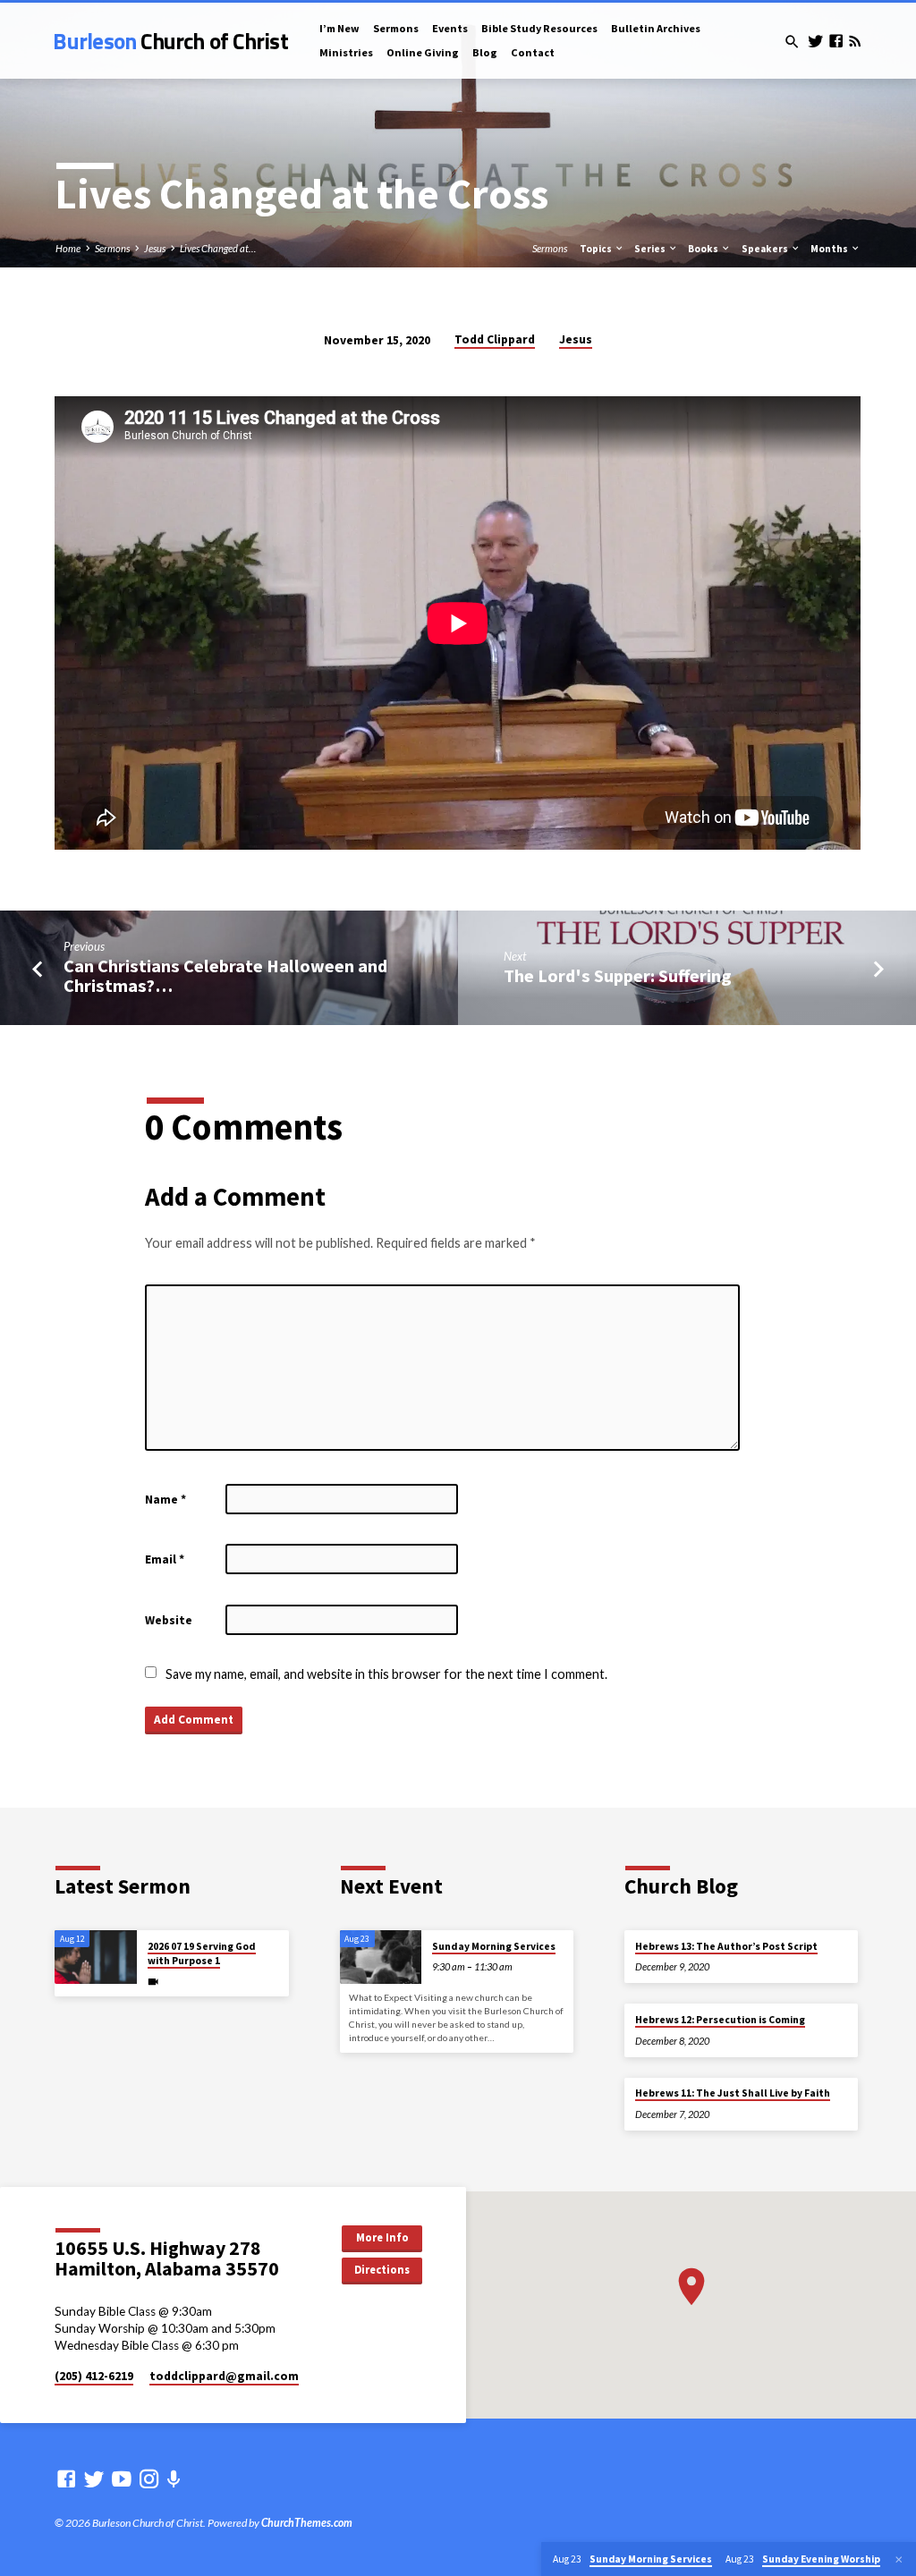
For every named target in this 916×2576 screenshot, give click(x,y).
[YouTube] (122, 2479)
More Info (382, 2237)
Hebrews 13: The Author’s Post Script (726, 1946)
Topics (597, 249)
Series (651, 249)
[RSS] (855, 41)
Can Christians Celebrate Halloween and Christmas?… (225, 976)
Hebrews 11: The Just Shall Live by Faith (733, 2093)
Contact (533, 52)
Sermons (396, 28)
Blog (485, 52)
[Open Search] (792, 42)
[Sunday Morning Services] (381, 1957)
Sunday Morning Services (494, 1946)
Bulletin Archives (656, 28)
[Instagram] (149, 2479)
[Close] (899, 2559)
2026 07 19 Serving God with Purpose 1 (202, 1953)
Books (704, 249)
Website (169, 1620)
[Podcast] (174, 2479)
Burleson (170, 41)
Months (830, 249)
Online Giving (423, 52)
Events (450, 28)
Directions (382, 2270)
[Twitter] (815, 41)
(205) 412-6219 (94, 2376)
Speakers (766, 249)
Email (165, 1559)
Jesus (155, 248)
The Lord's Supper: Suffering (618, 976)
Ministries (346, 52)
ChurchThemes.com (307, 2523)
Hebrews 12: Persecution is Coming (720, 2020)
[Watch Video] (153, 1982)
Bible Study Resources (539, 28)
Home (68, 248)
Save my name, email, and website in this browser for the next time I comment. (386, 1674)
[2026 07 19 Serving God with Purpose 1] (95, 1957)
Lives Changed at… (218, 248)
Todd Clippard (495, 339)
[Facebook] (836, 41)
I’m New (339, 28)
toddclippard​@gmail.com (224, 2376)
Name (165, 1500)
